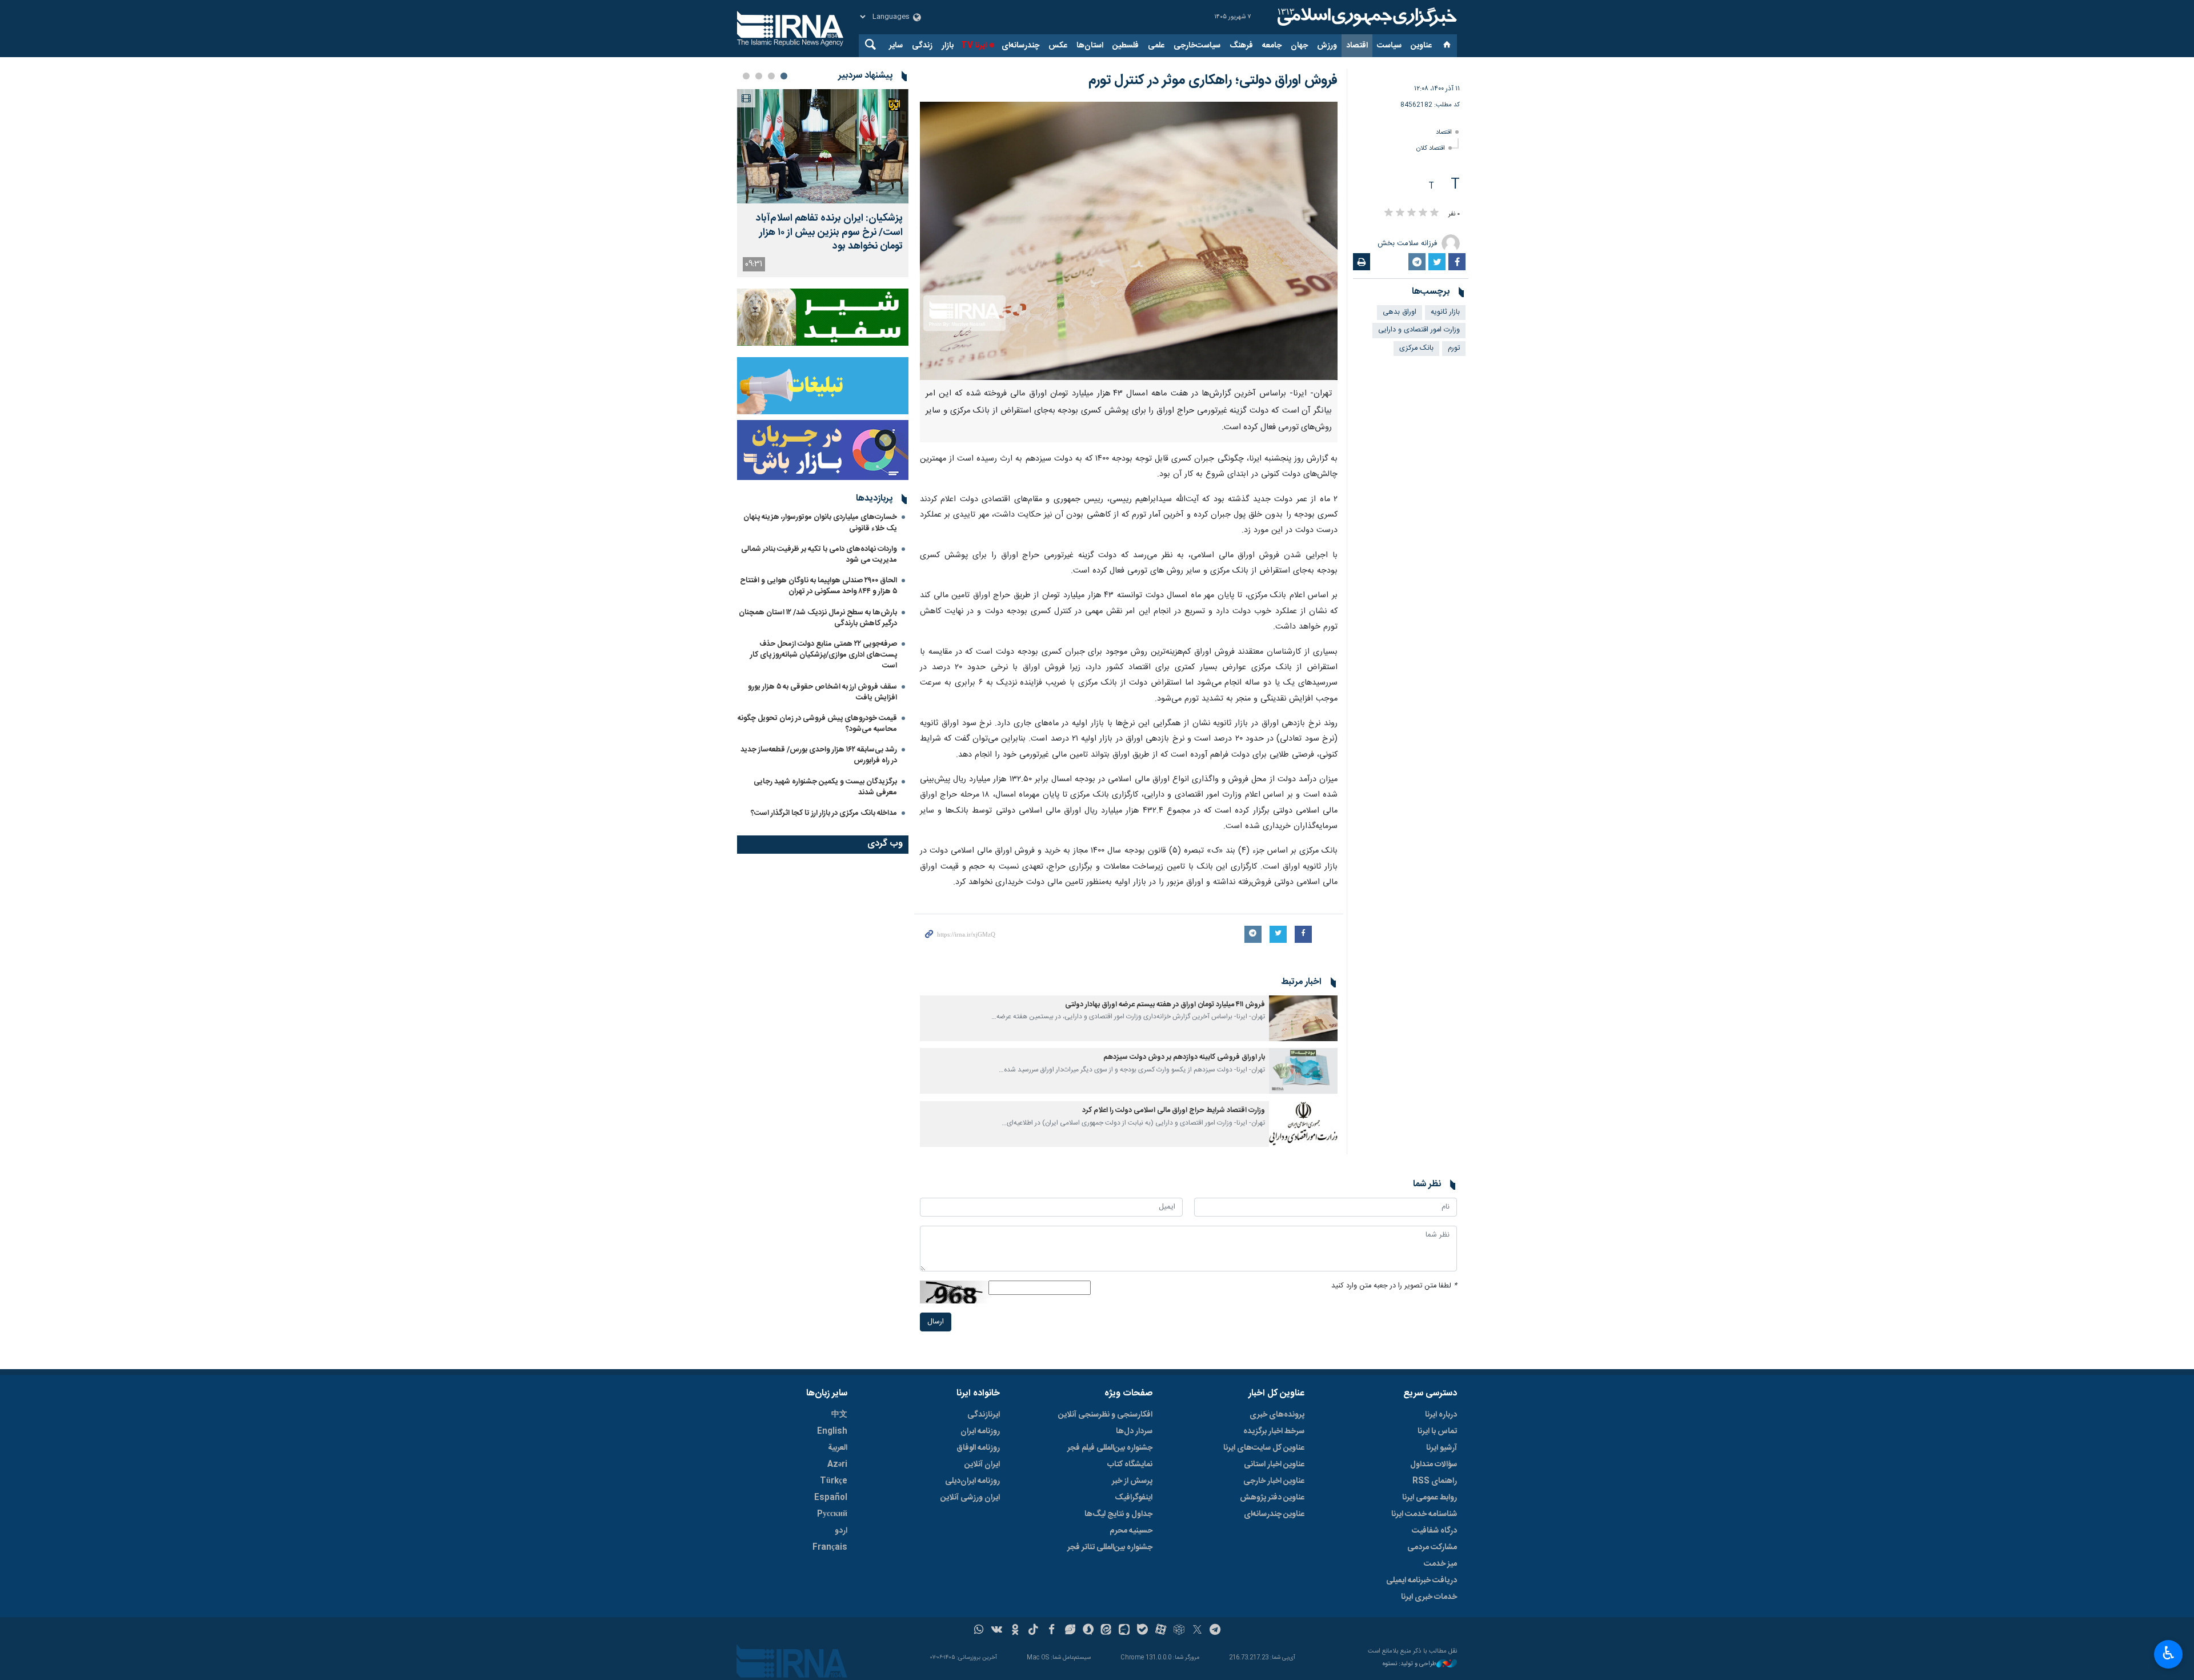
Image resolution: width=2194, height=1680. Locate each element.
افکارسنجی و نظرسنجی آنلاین (1105, 1415)
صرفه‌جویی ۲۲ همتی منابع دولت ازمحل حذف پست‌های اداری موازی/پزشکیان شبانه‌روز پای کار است (824, 655)
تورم (1454, 348)
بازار (948, 46)
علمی (1156, 46)
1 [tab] (784, 76)
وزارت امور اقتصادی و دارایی (1419, 330)
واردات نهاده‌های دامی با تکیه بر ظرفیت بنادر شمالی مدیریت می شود (819, 555)
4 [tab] (746, 76)
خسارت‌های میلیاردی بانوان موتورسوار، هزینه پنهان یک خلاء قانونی (820, 523)
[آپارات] (1161, 1631)
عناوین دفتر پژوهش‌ (1272, 1498)
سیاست (1389, 46)
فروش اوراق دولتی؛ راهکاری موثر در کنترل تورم (1213, 81)
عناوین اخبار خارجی (1274, 1481)
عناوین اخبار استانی (1274, 1465)
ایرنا (1366, 17)
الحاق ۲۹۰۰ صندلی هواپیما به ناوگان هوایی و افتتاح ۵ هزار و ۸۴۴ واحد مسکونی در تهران (818, 586)
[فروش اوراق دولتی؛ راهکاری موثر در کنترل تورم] (1129, 241)
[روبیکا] (1179, 1631)
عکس (1058, 46)
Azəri (837, 1465)
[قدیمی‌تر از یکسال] (1303, 1018)
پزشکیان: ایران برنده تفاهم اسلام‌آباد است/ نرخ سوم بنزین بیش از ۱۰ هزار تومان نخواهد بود (829, 233)
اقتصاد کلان (1431, 148)
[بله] (1142, 1631)
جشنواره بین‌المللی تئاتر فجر (1110, 1547)
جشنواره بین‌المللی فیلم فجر (1110, 1448)
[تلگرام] (1216, 1631)
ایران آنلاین (982, 1465)
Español (831, 1498)
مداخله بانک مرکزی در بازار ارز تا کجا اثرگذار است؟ (824, 813)
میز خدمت (1440, 1564)
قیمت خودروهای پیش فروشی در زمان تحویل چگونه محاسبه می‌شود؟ (817, 724)
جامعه (1272, 46)
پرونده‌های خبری (1277, 1415)
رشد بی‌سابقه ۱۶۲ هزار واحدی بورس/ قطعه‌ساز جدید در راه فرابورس (819, 755)
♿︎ (2169, 1653)
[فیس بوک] (1052, 1631)
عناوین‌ (1421, 46)
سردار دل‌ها (1134, 1431)
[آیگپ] (1124, 1631)
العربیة (838, 1448)
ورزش (1327, 46)
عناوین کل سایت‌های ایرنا (1264, 1448)
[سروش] (1088, 1631)
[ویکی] (997, 1631)
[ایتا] (1106, 1631)
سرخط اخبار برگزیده (1274, 1431)
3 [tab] (759, 76)
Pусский (832, 1514)
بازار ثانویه (1445, 312)
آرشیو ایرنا (1442, 1448)
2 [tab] (771, 76)
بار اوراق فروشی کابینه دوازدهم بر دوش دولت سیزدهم (1184, 1057)
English (832, 1431)
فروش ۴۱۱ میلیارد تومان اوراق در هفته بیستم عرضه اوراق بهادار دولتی (1164, 1005)
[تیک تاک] (1033, 1631)
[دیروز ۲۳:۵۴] (823, 146)
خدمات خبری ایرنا (1429, 1597)
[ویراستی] (1070, 1631)
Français (830, 1547)
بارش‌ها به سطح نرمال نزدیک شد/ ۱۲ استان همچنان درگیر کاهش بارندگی (818, 618)
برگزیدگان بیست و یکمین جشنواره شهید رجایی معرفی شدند (825, 787)
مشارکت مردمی (1432, 1547)
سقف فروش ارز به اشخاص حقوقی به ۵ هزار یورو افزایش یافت (822, 692)
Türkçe (834, 1481)
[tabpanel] (823, 183)
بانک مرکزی (1416, 348)
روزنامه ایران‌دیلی (972, 1481)
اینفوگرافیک (1134, 1498)
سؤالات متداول (1434, 1465)
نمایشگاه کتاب (1130, 1465)
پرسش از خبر (1132, 1481)
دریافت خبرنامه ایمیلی (1422, 1581)
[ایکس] (1197, 1631)
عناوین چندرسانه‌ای (1274, 1514)
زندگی (922, 46)
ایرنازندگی (984, 1415)
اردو (841, 1531)
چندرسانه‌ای (1020, 46)
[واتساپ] (979, 1631)
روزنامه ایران (980, 1431)
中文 (839, 1415)
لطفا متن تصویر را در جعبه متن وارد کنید (1394, 1286)
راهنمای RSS (1435, 1481)
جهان (1299, 46)
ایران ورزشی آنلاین (970, 1498)
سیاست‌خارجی (1197, 46)
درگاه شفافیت (1434, 1531)
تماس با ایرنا (1437, 1431)
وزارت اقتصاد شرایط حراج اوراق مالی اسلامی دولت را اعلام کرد (1174, 1111)
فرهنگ (1241, 46)
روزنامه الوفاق (978, 1448)
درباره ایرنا (1441, 1415)
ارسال (936, 1322)
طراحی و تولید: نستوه (1410, 1664)
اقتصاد (1357, 46)
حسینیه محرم (1131, 1531)
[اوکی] (1015, 1631)
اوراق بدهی (1400, 312)
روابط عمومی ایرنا (1430, 1498)
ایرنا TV (974, 46)
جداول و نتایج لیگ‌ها (1118, 1514)
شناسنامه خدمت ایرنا (1424, 1514)
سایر (896, 46)
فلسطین (1126, 46)
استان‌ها (1090, 46)
